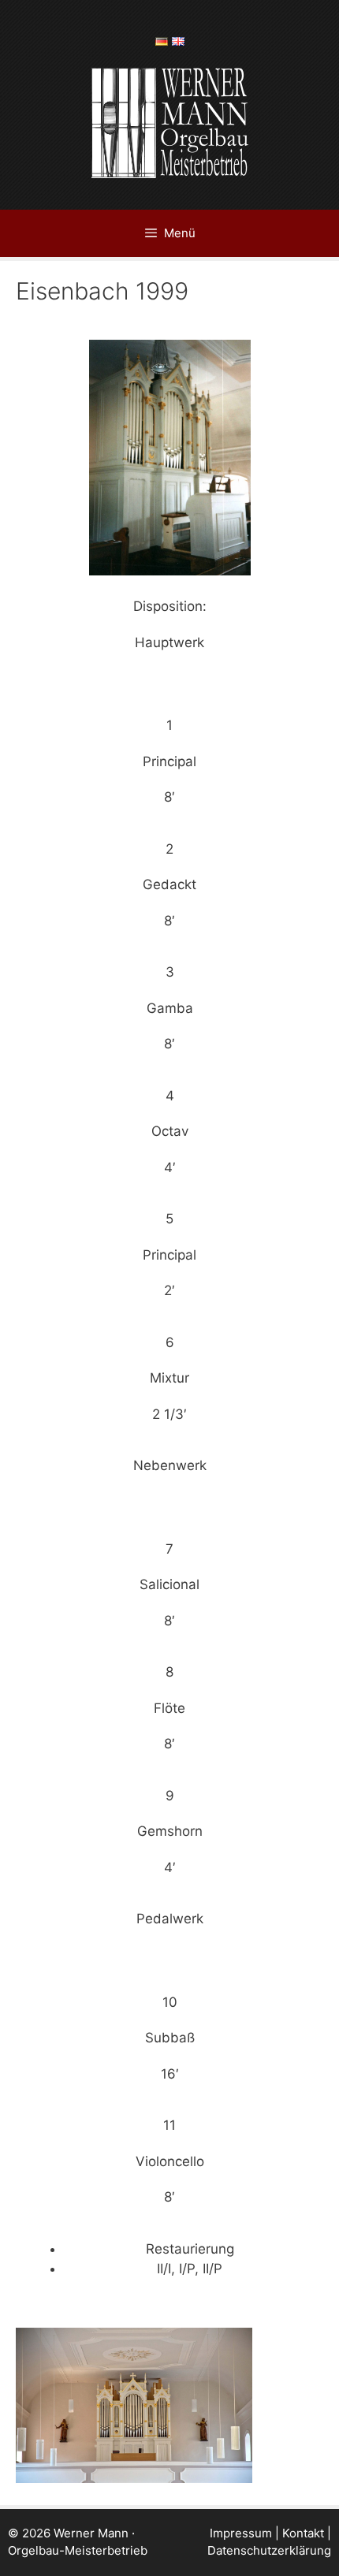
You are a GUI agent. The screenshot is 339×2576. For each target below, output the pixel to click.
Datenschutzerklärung (269, 2550)
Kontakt (303, 2533)
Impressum (241, 2533)
